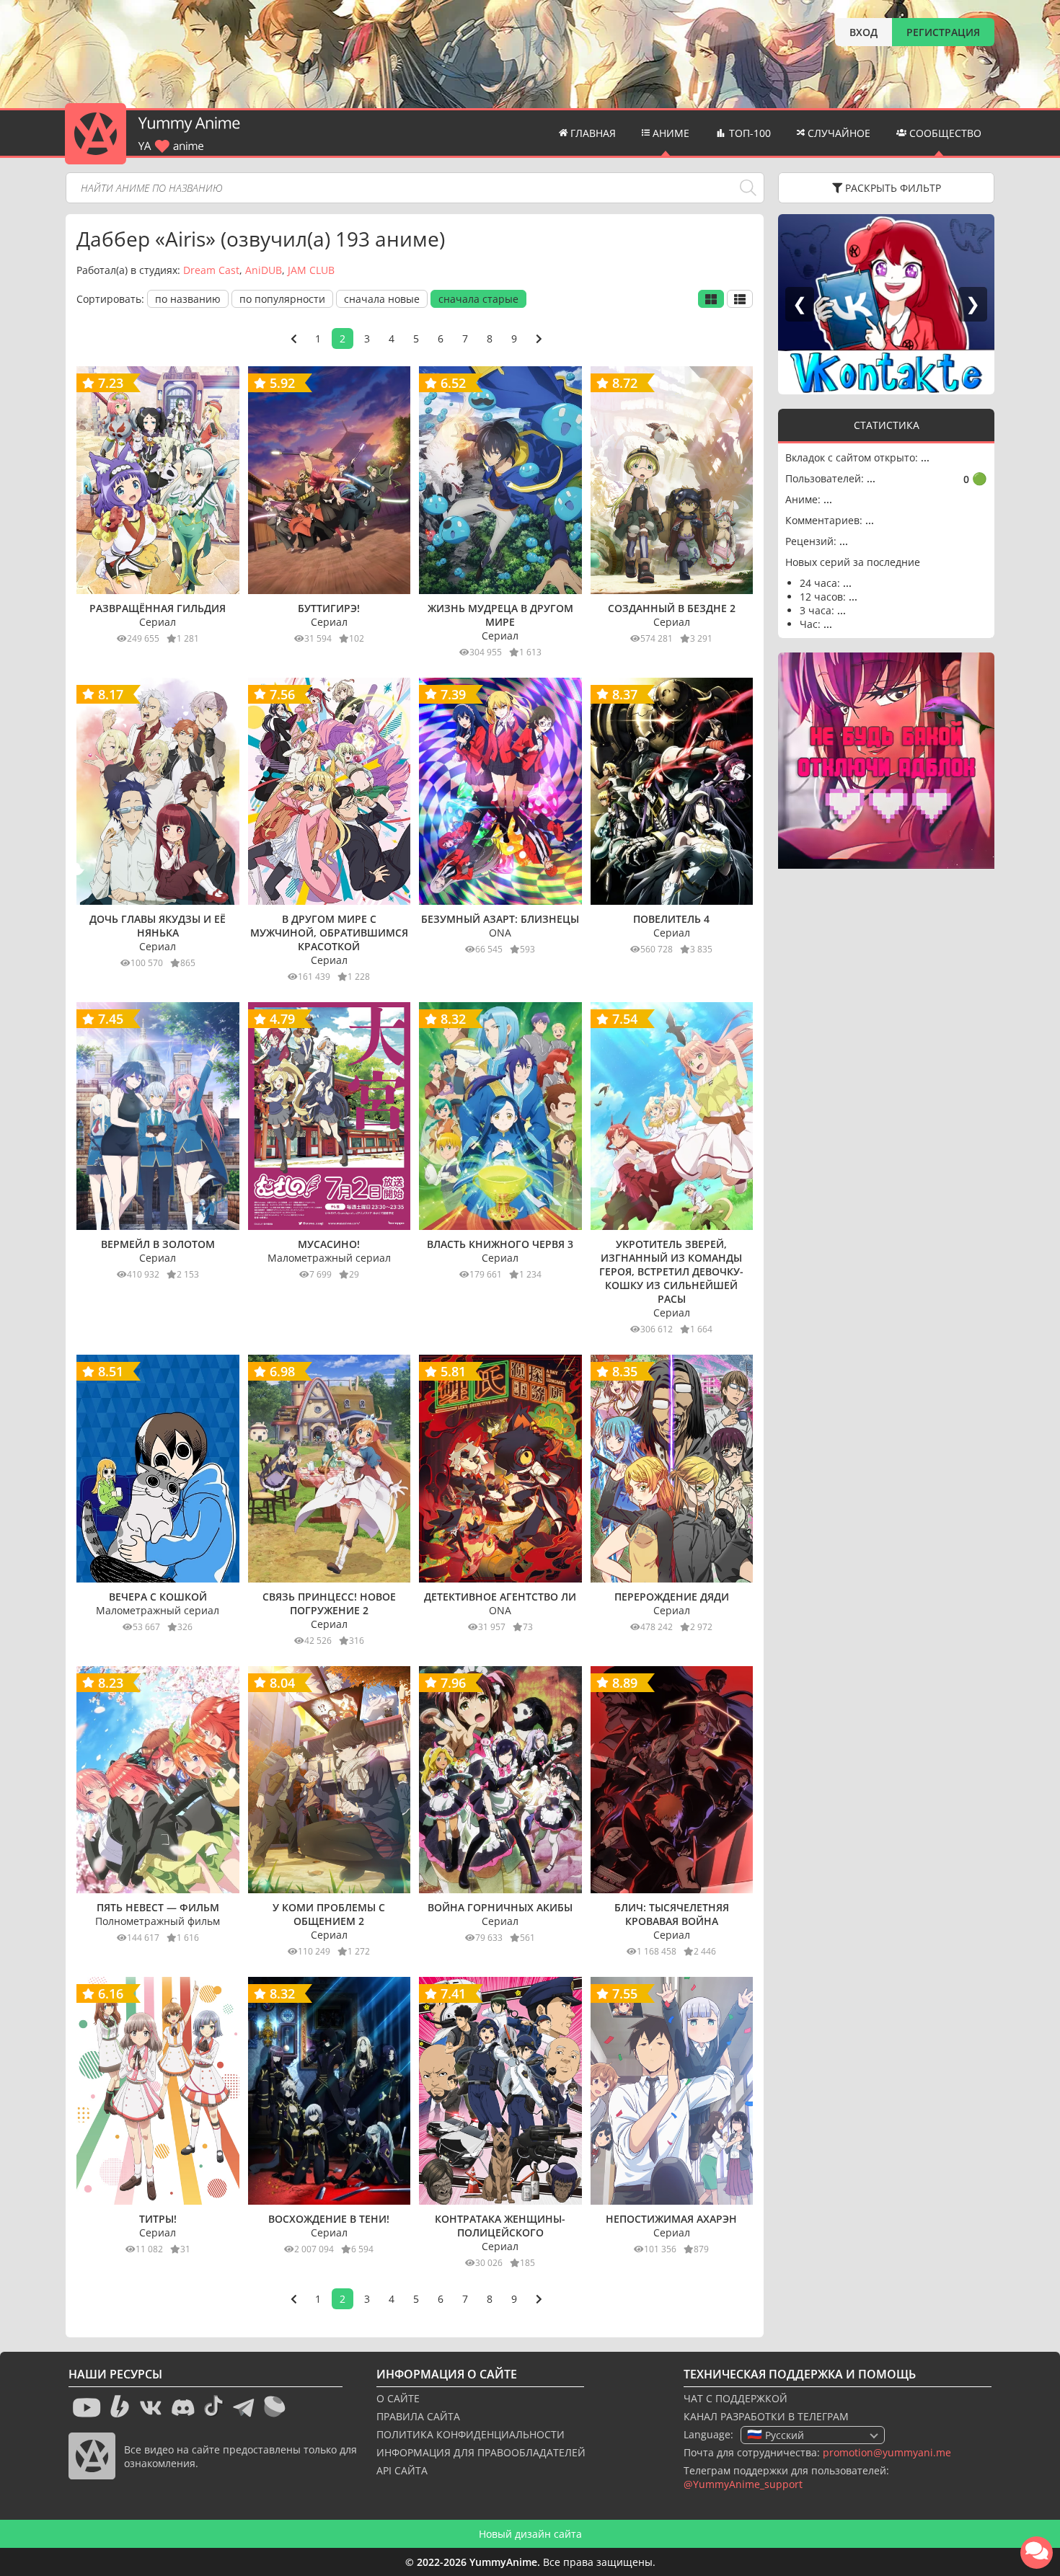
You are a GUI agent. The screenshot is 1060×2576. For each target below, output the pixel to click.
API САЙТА (402, 2470)
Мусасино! (329, 1244)
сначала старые (478, 299)
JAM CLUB (311, 270)
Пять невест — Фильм (158, 1907)
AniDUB (264, 270)
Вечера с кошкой (158, 1597)
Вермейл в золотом (158, 1244)
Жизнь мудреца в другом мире (500, 615)
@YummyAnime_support (743, 2484)
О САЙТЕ (398, 2398)
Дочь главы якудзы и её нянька (158, 926)
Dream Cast (211, 270)
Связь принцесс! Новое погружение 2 (329, 1603)
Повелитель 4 (671, 919)
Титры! (158, 2219)
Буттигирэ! (329, 608)
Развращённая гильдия (158, 608)
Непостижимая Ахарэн (671, 2219)
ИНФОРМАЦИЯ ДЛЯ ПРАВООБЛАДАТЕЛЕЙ (481, 2452)
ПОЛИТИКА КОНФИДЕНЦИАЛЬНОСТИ (471, 2434)
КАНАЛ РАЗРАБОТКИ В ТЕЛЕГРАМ (766, 2416)
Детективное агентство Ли (500, 1597)
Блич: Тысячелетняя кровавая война (672, 1914)
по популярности (282, 299)
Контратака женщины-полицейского (500, 2226)
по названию (188, 299)
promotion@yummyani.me (887, 2452)
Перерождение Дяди (672, 1597)
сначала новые (382, 299)
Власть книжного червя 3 (500, 1244)
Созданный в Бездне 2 (672, 608)
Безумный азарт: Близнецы (500, 919)
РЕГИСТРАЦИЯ (943, 32)
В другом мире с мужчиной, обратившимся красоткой (329, 933)
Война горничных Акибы (500, 1907)
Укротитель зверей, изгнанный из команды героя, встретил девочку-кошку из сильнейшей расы (671, 1271)
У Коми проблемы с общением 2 (329, 1914)
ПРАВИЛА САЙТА (418, 2416)
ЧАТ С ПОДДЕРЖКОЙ (736, 2398)
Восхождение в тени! (329, 2219)
